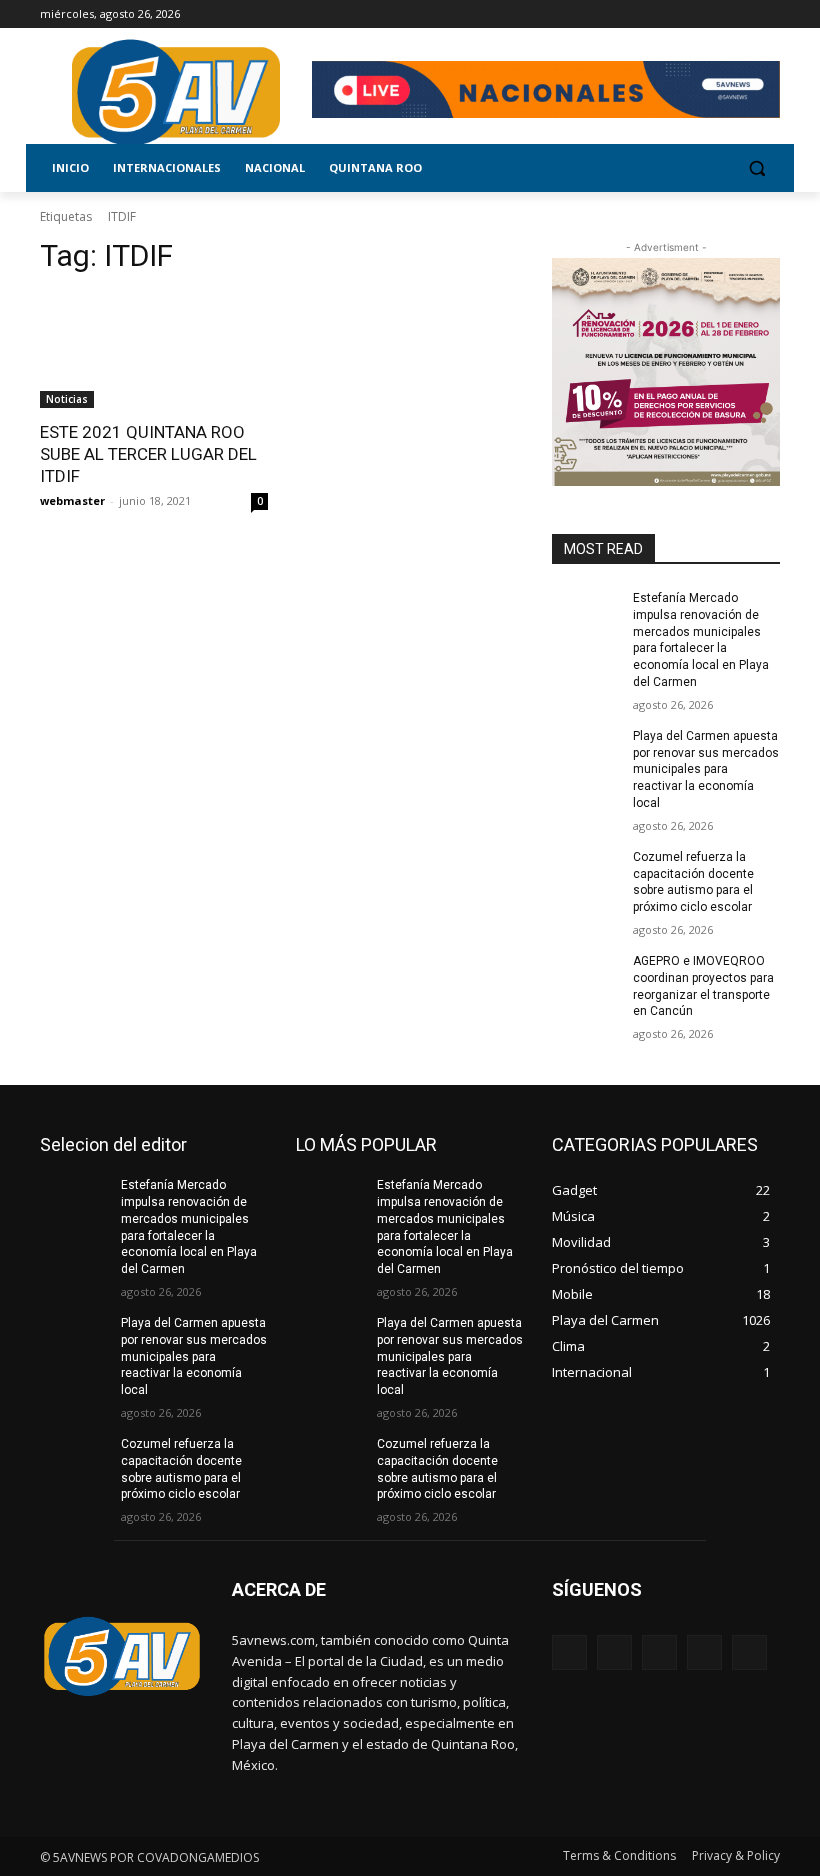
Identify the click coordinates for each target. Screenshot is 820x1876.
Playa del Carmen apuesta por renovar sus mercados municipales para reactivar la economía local (706, 769)
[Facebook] (657, 14)
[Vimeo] (740, 14)
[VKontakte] (749, 1652)
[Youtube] (768, 14)
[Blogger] (569, 1652)
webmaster (72, 500)
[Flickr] (659, 1652)
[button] (756, 168)
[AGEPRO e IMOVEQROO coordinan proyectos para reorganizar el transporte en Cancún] (586, 977)
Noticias (67, 399)
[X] (713, 14)
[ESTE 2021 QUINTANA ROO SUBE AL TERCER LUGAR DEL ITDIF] (154, 351)
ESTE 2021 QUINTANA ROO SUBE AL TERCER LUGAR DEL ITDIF (148, 454)
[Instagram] (685, 14)
